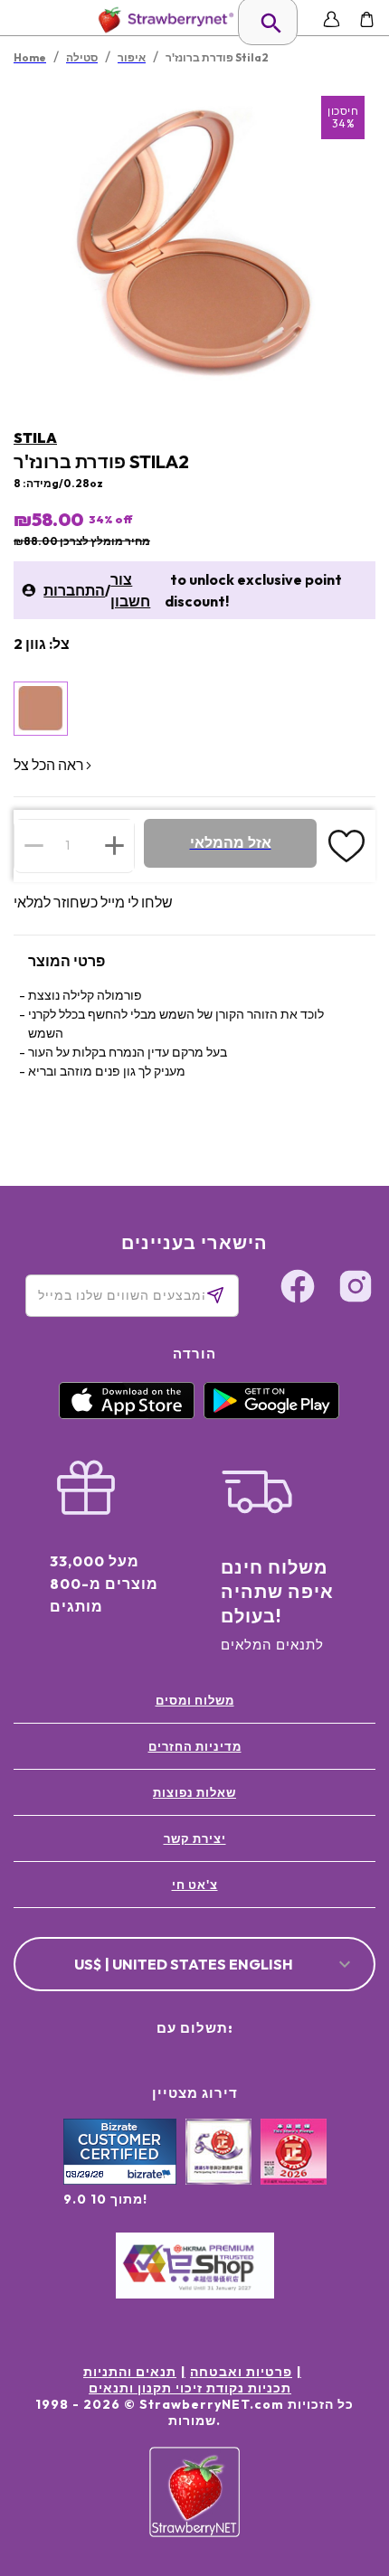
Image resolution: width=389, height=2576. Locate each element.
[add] (114, 845)
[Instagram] (356, 1289)
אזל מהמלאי (231, 843)
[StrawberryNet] (162, 19)
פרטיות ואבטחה (241, 2372)
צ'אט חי (195, 1885)
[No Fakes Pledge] (294, 2171)
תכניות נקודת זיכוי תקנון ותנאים (190, 2388)
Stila (35, 437)
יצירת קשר (195, 1838)
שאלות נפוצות (194, 1792)
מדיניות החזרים (195, 1746)
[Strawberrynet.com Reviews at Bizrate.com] (120, 2180)
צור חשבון (130, 590)
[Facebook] (298, 1289)
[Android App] (271, 1415)
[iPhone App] (127, 1415)
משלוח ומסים (195, 1700)
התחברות (74, 590)
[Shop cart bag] (367, 19)
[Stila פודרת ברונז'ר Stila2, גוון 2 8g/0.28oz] (41, 709)
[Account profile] (332, 19)
